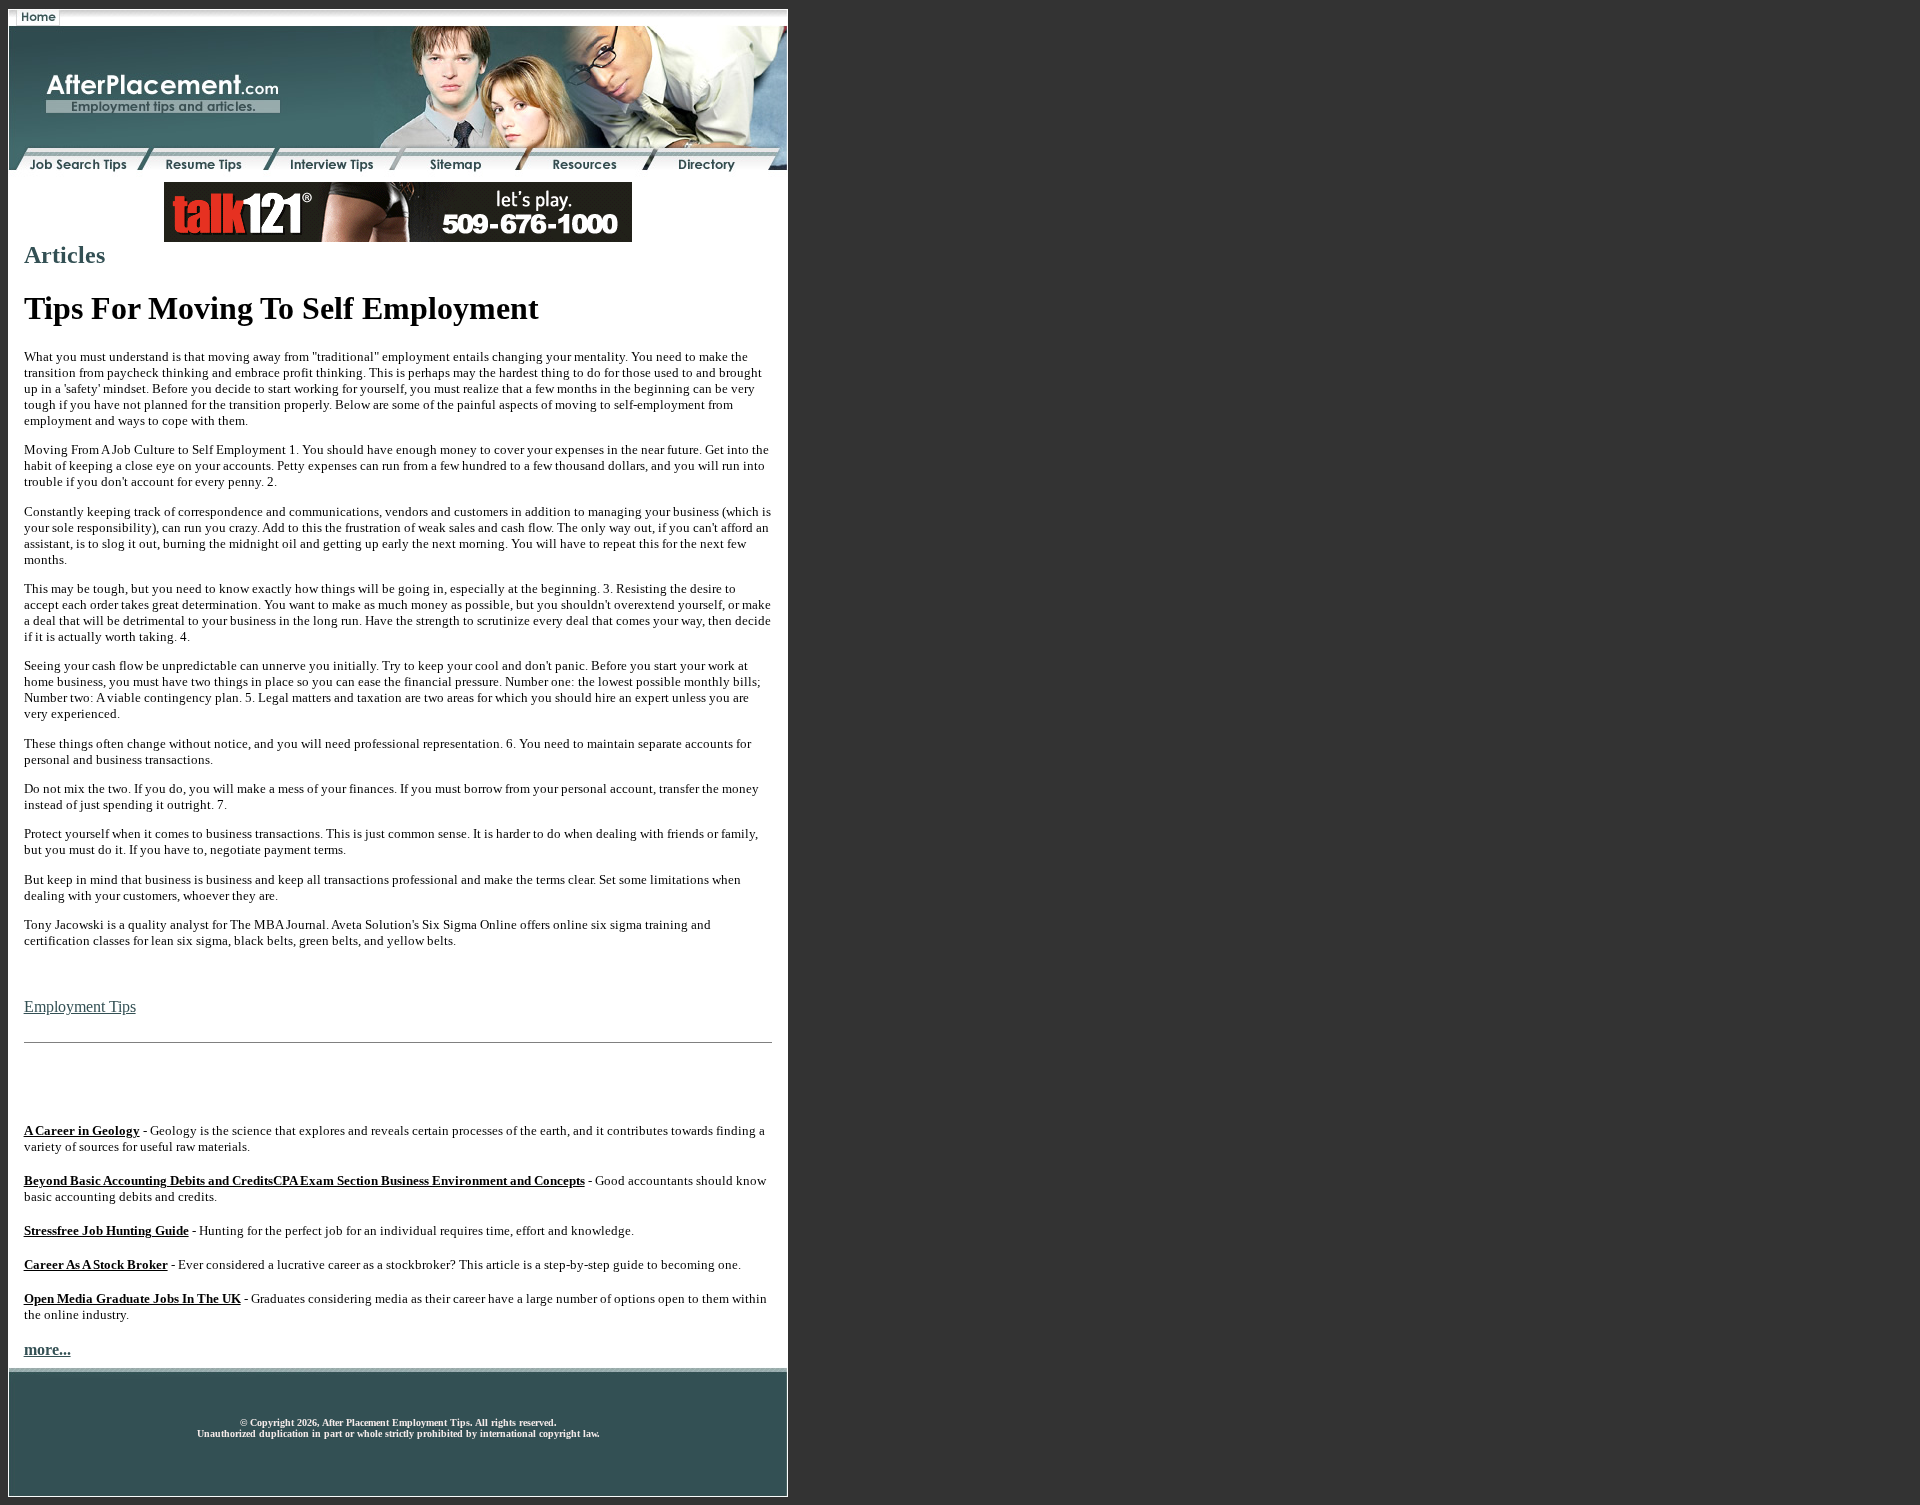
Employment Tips (80, 1006)
